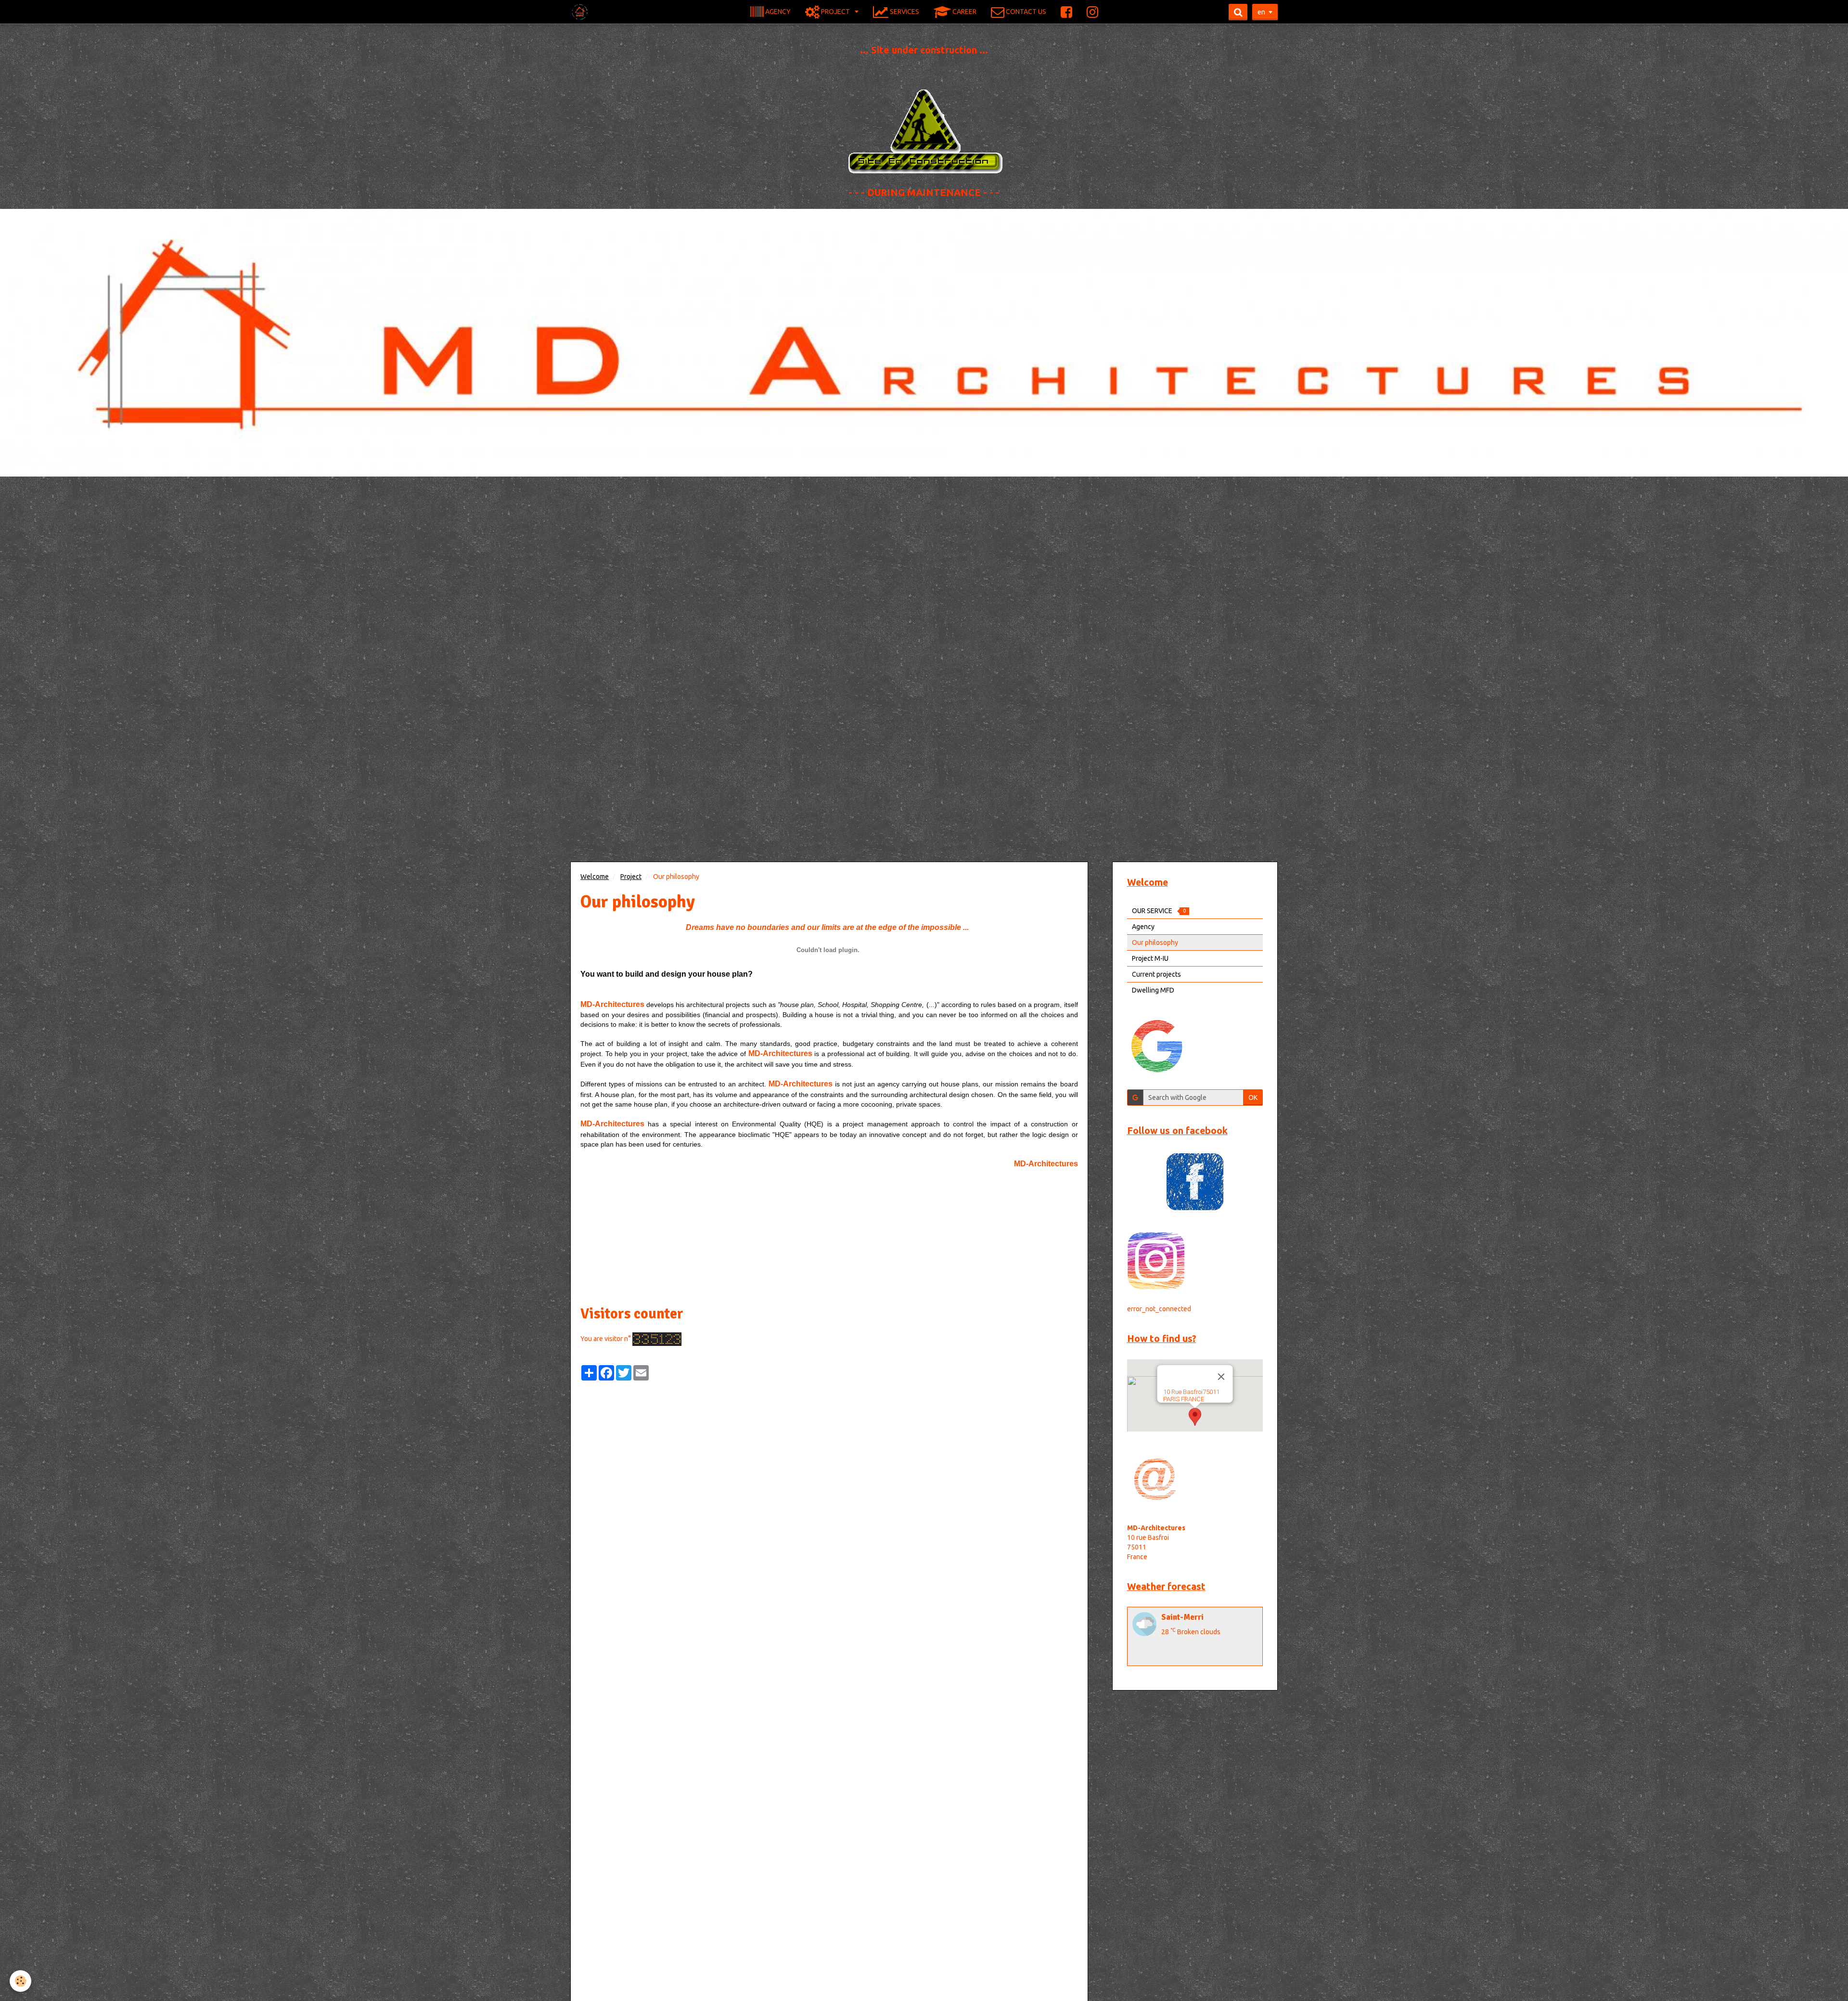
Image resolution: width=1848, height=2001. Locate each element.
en (1261, 12)
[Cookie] (20, 1981)
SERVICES (904, 11)
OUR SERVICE (1159, 911)
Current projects (1156, 974)
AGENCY (777, 11)
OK (1253, 1097)
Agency (1143, 927)
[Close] (1221, 1377)
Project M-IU (1150, 958)
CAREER (964, 11)
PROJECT (835, 11)
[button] (1195, 1417)
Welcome (595, 877)
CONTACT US (1025, 11)
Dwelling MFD (1153, 990)
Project (631, 877)
